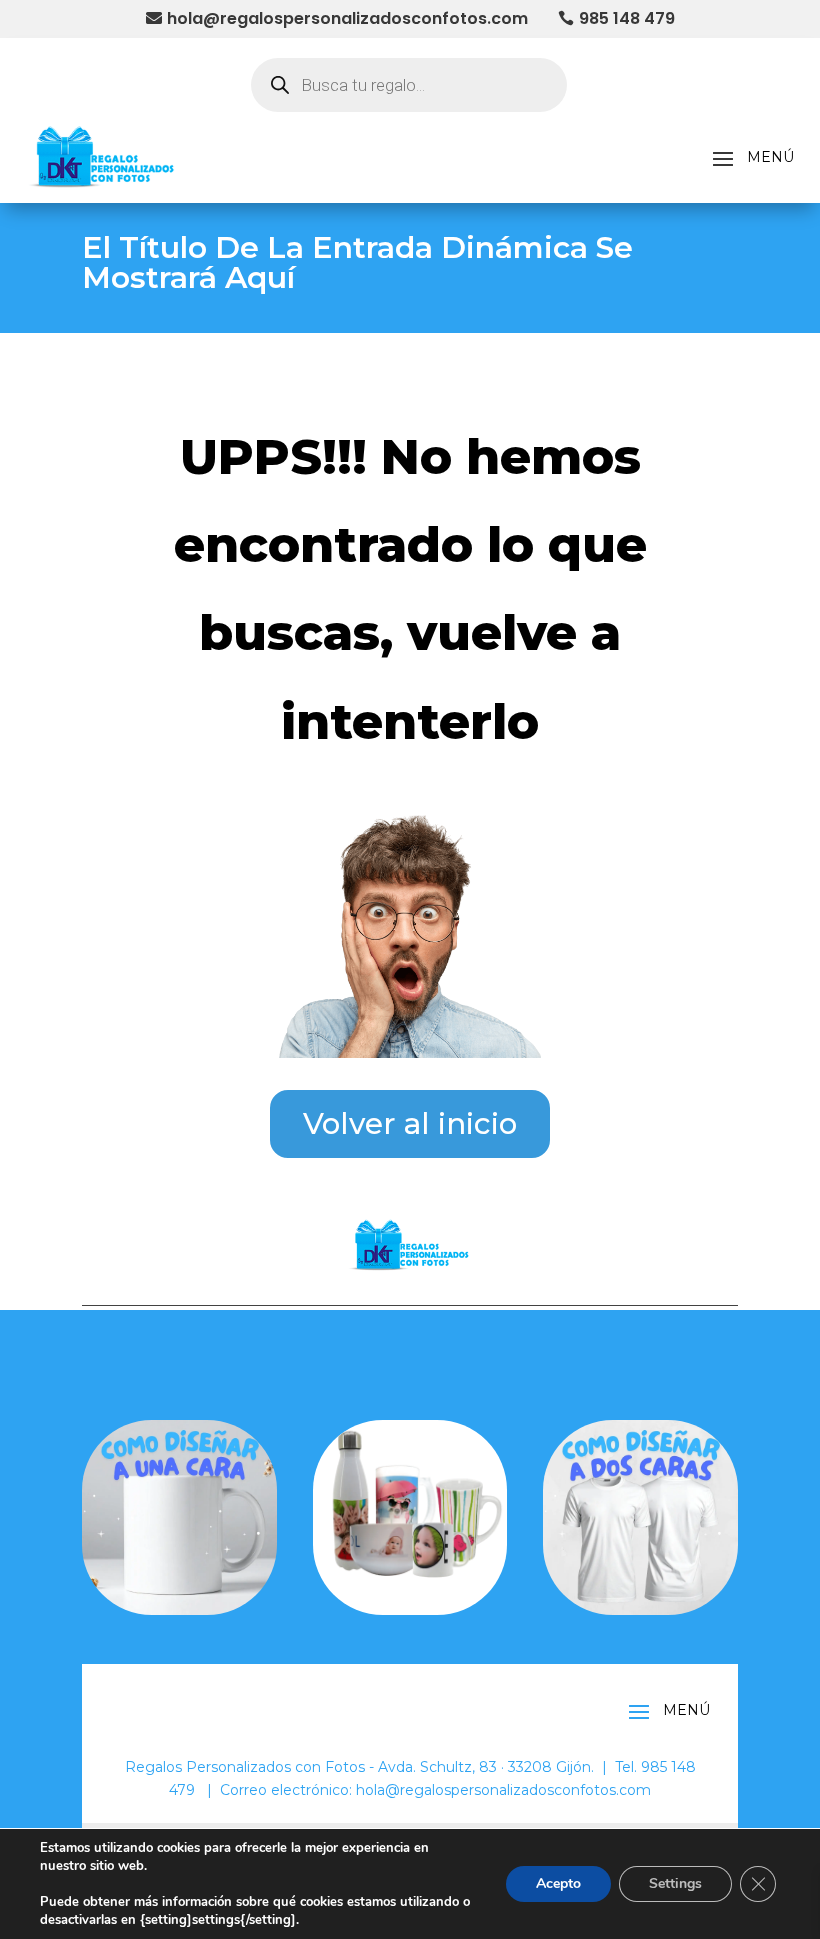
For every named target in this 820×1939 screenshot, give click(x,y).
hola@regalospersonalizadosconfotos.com (347, 18)
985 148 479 (627, 18)
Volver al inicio (410, 1123)
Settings (675, 1883)
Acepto (558, 1883)
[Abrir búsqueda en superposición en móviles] (409, 85)
